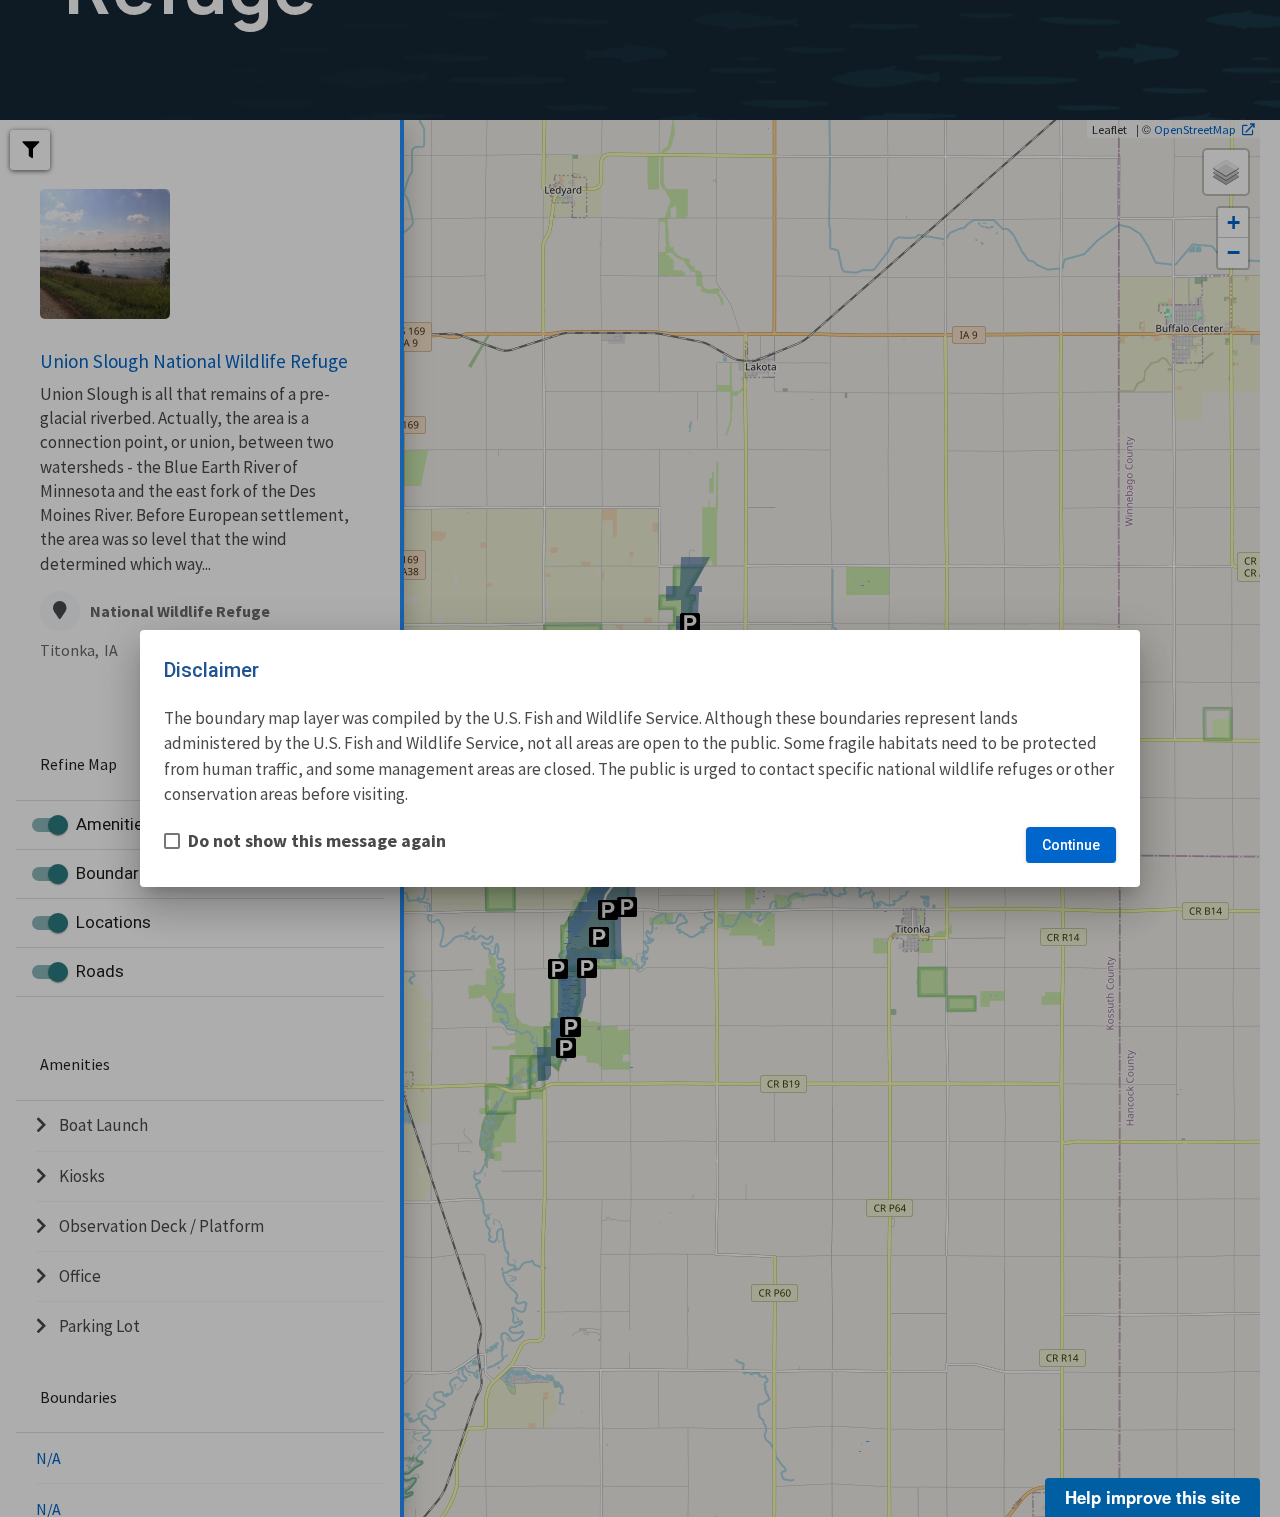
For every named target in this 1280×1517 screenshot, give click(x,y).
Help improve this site (1152, 1497)
